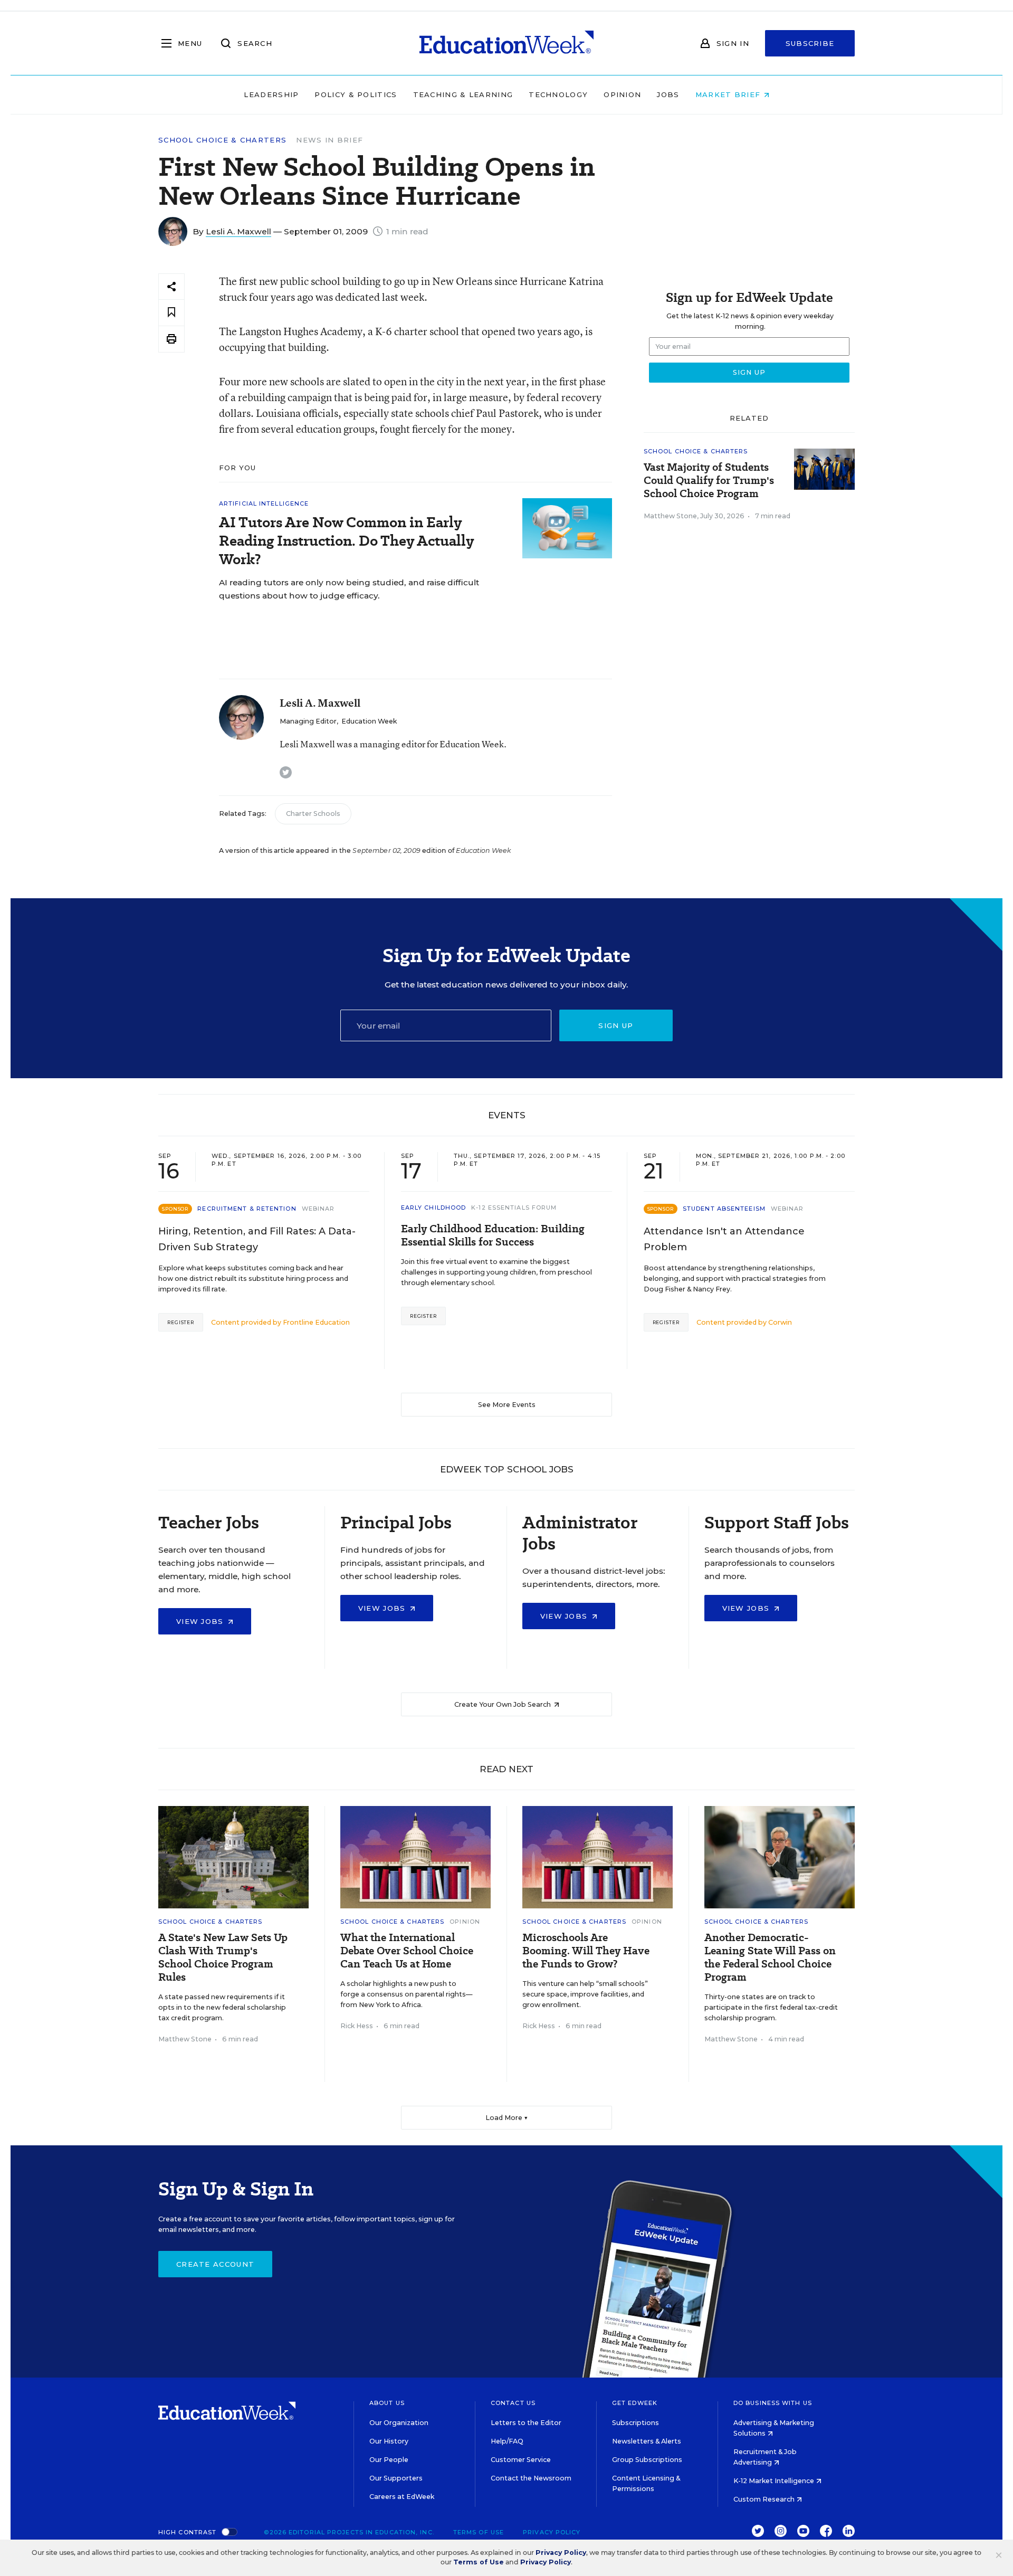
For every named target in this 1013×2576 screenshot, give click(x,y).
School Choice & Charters (222, 140)
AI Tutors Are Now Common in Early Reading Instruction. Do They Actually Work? (346, 541)
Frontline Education (316, 1322)
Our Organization (399, 2423)
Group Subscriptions (647, 2460)
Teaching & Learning (463, 94)
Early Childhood (434, 1208)
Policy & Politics (356, 94)
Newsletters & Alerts (647, 2441)
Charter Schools (313, 814)
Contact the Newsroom (531, 2478)
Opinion (622, 94)
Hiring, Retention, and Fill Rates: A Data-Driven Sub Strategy (257, 1239)
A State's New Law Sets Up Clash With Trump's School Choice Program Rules (223, 1957)
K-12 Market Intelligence (775, 2481)
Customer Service (521, 2460)
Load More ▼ (507, 2118)
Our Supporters (396, 2478)
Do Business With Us (773, 2403)
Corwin (780, 1322)
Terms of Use (479, 2532)
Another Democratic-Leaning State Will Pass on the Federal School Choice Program (770, 1957)
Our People (389, 2460)
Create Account (215, 2264)
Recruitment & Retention (247, 1209)
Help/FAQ (507, 2441)
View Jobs (201, 1621)
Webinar (318, 1209)
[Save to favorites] (171, 313)
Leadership (271, 94)
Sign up (616, 1025)
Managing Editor (308, 721)
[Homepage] (506, 43)
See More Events (507, 1405)
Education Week (369, 721)
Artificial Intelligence (264, 503)
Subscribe (810, 43)
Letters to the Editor (526, 2423)
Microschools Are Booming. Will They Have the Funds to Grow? (586, 1951)
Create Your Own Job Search (503, 1704)
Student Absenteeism (724, 1209)
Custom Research (765, 2499)
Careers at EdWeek (402, 2497)
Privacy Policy (552, 2532)
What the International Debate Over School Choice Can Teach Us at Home (407, 1951)
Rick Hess (357, 2026)
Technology (558, 94)
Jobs (668, 94)
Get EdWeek (635, 2403)
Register (181, 1322)
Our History (389, 2441)
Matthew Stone (670, 516)
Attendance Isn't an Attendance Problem (724, 1239)
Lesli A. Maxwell (238, 231)
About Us (387, 2403)
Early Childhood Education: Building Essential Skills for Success (493, 1235)
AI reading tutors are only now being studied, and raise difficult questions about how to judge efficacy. (349, 589)
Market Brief (729, 94)
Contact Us (513, 2403)
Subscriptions (635, 2423)
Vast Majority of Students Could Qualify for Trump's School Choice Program (709, 481)
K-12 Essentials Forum (514, 1208)
